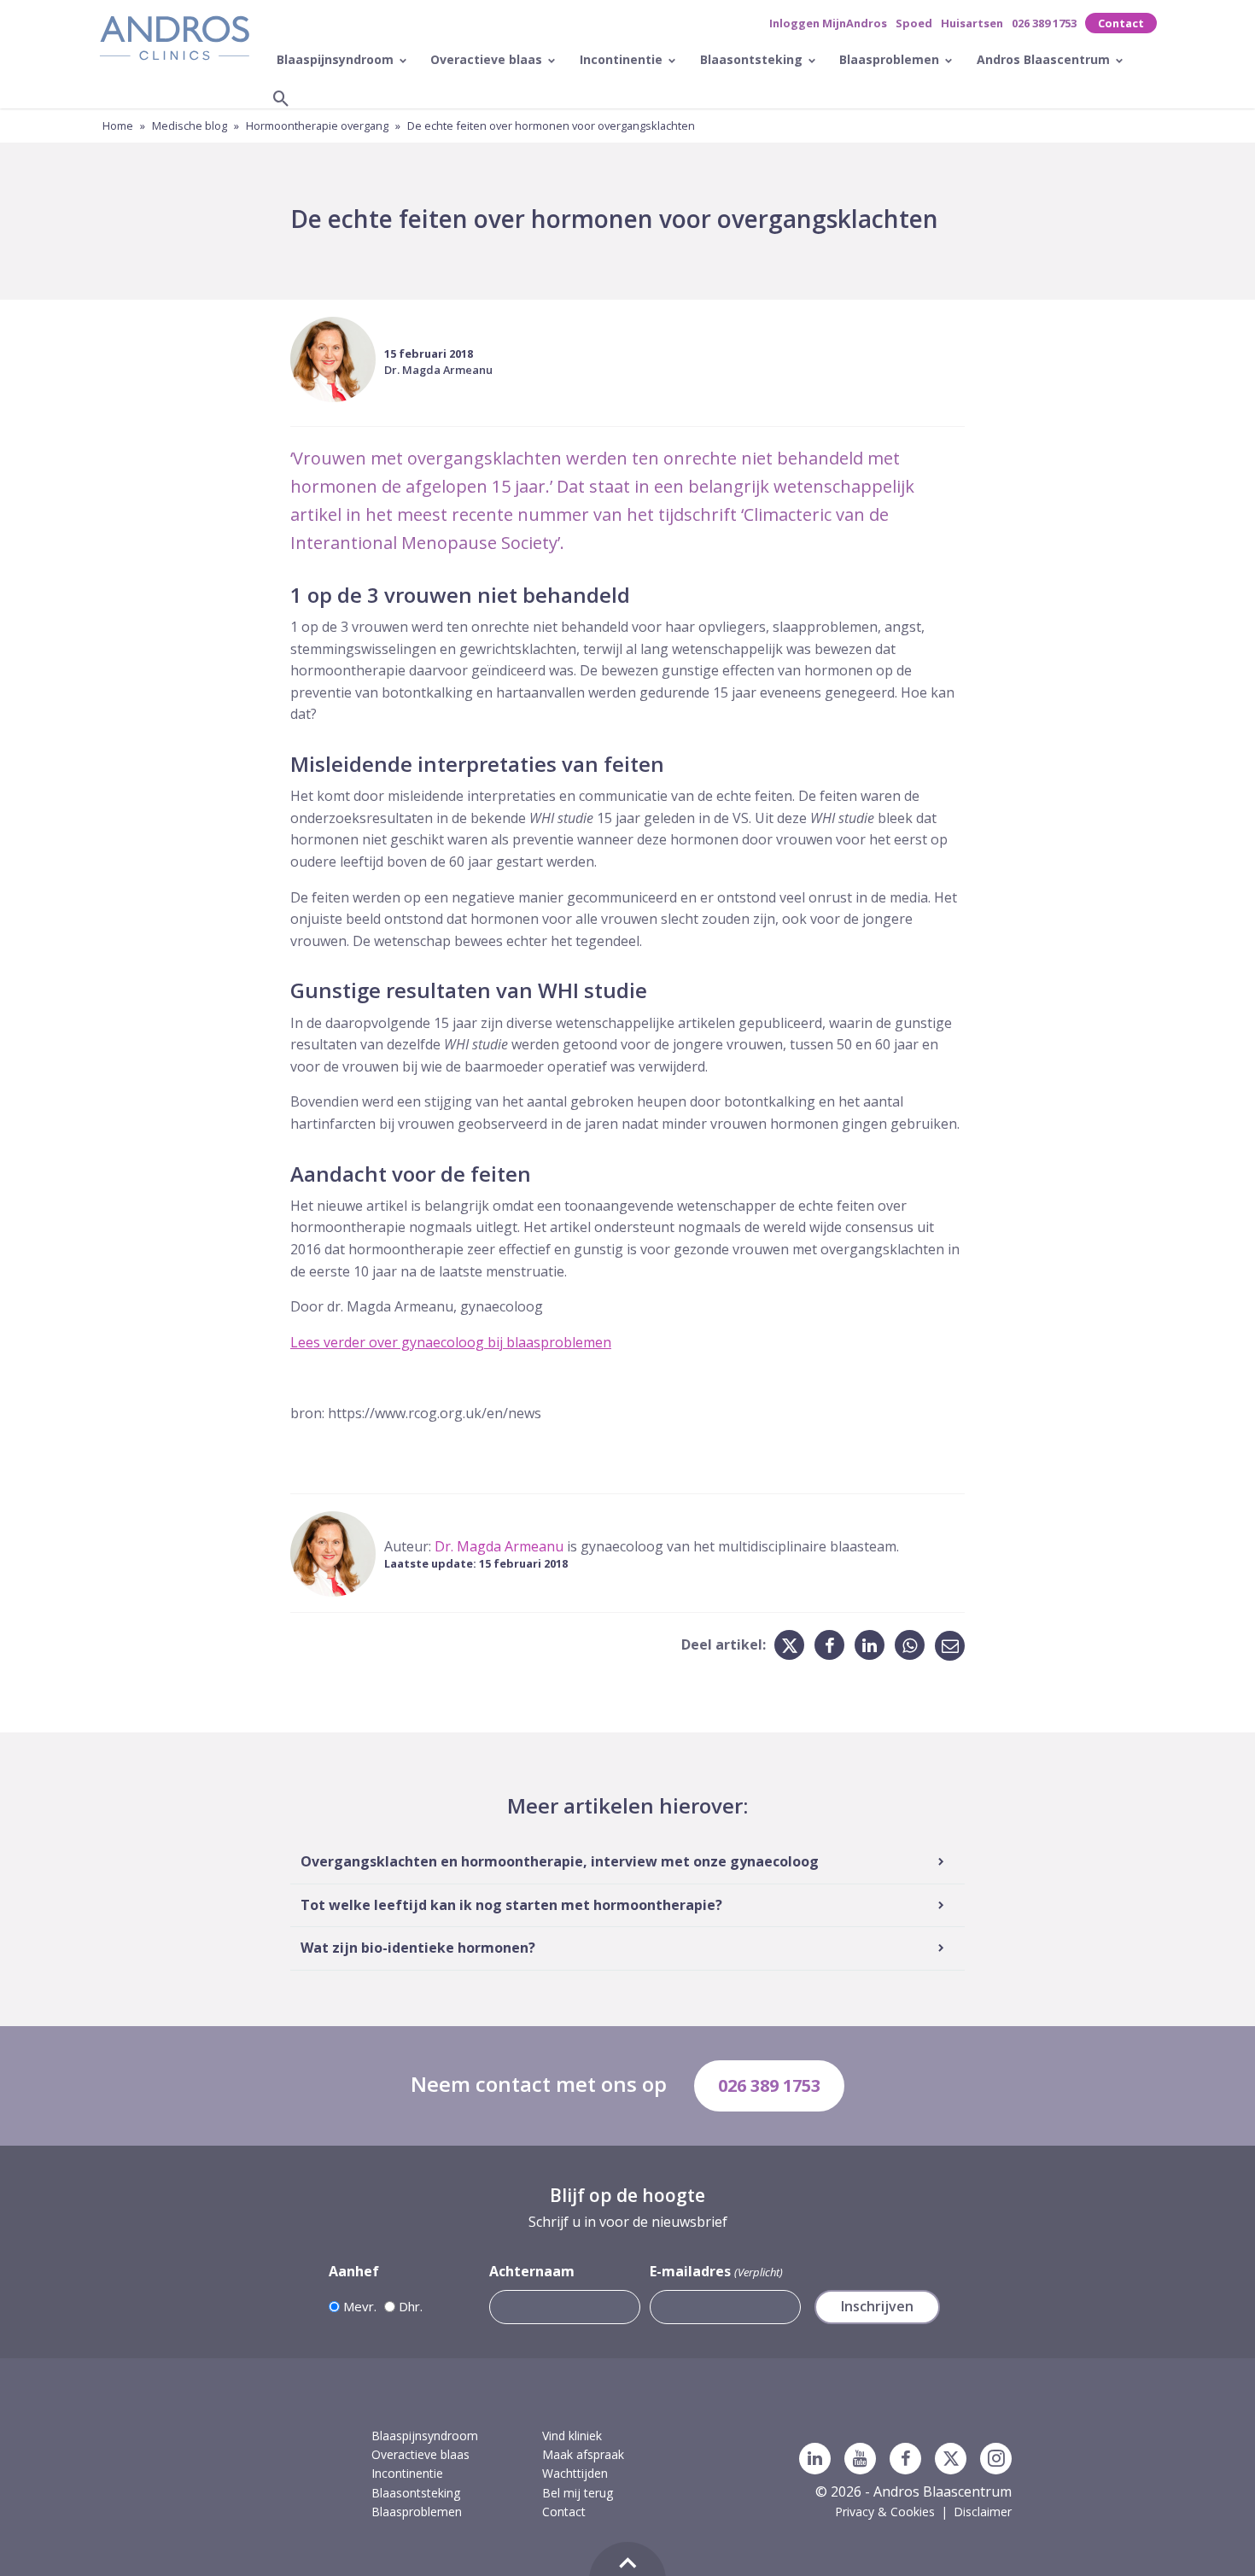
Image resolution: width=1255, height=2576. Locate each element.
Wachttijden (575, 2473)
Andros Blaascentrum (1045, 59)
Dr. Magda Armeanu (438, 370)
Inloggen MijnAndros (828, 23)
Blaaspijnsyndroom (337, 59)
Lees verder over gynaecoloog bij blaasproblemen (451, 1342)
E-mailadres (716, 2271)
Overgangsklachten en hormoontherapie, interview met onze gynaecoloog (560, 1861)
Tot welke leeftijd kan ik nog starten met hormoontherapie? (511, 1905)
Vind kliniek (572, 2436)
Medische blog (190, 126)
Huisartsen (972, 23)
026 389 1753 (1044, 23)
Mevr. (360, 2306)
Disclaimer (983, 2512)
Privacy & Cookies (885, 2512)
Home (118, 126)
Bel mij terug (578, 2493)
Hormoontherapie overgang (317, 126)
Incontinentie (623, 59)
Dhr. (411, 2306)
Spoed (914, 23)
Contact (1121, 23)
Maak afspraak (583, 2454)
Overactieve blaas (488, 59)
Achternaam (532, 2271)
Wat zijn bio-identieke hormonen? (418, 1948)
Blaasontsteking (753, 59)
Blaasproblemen (891, 59)
